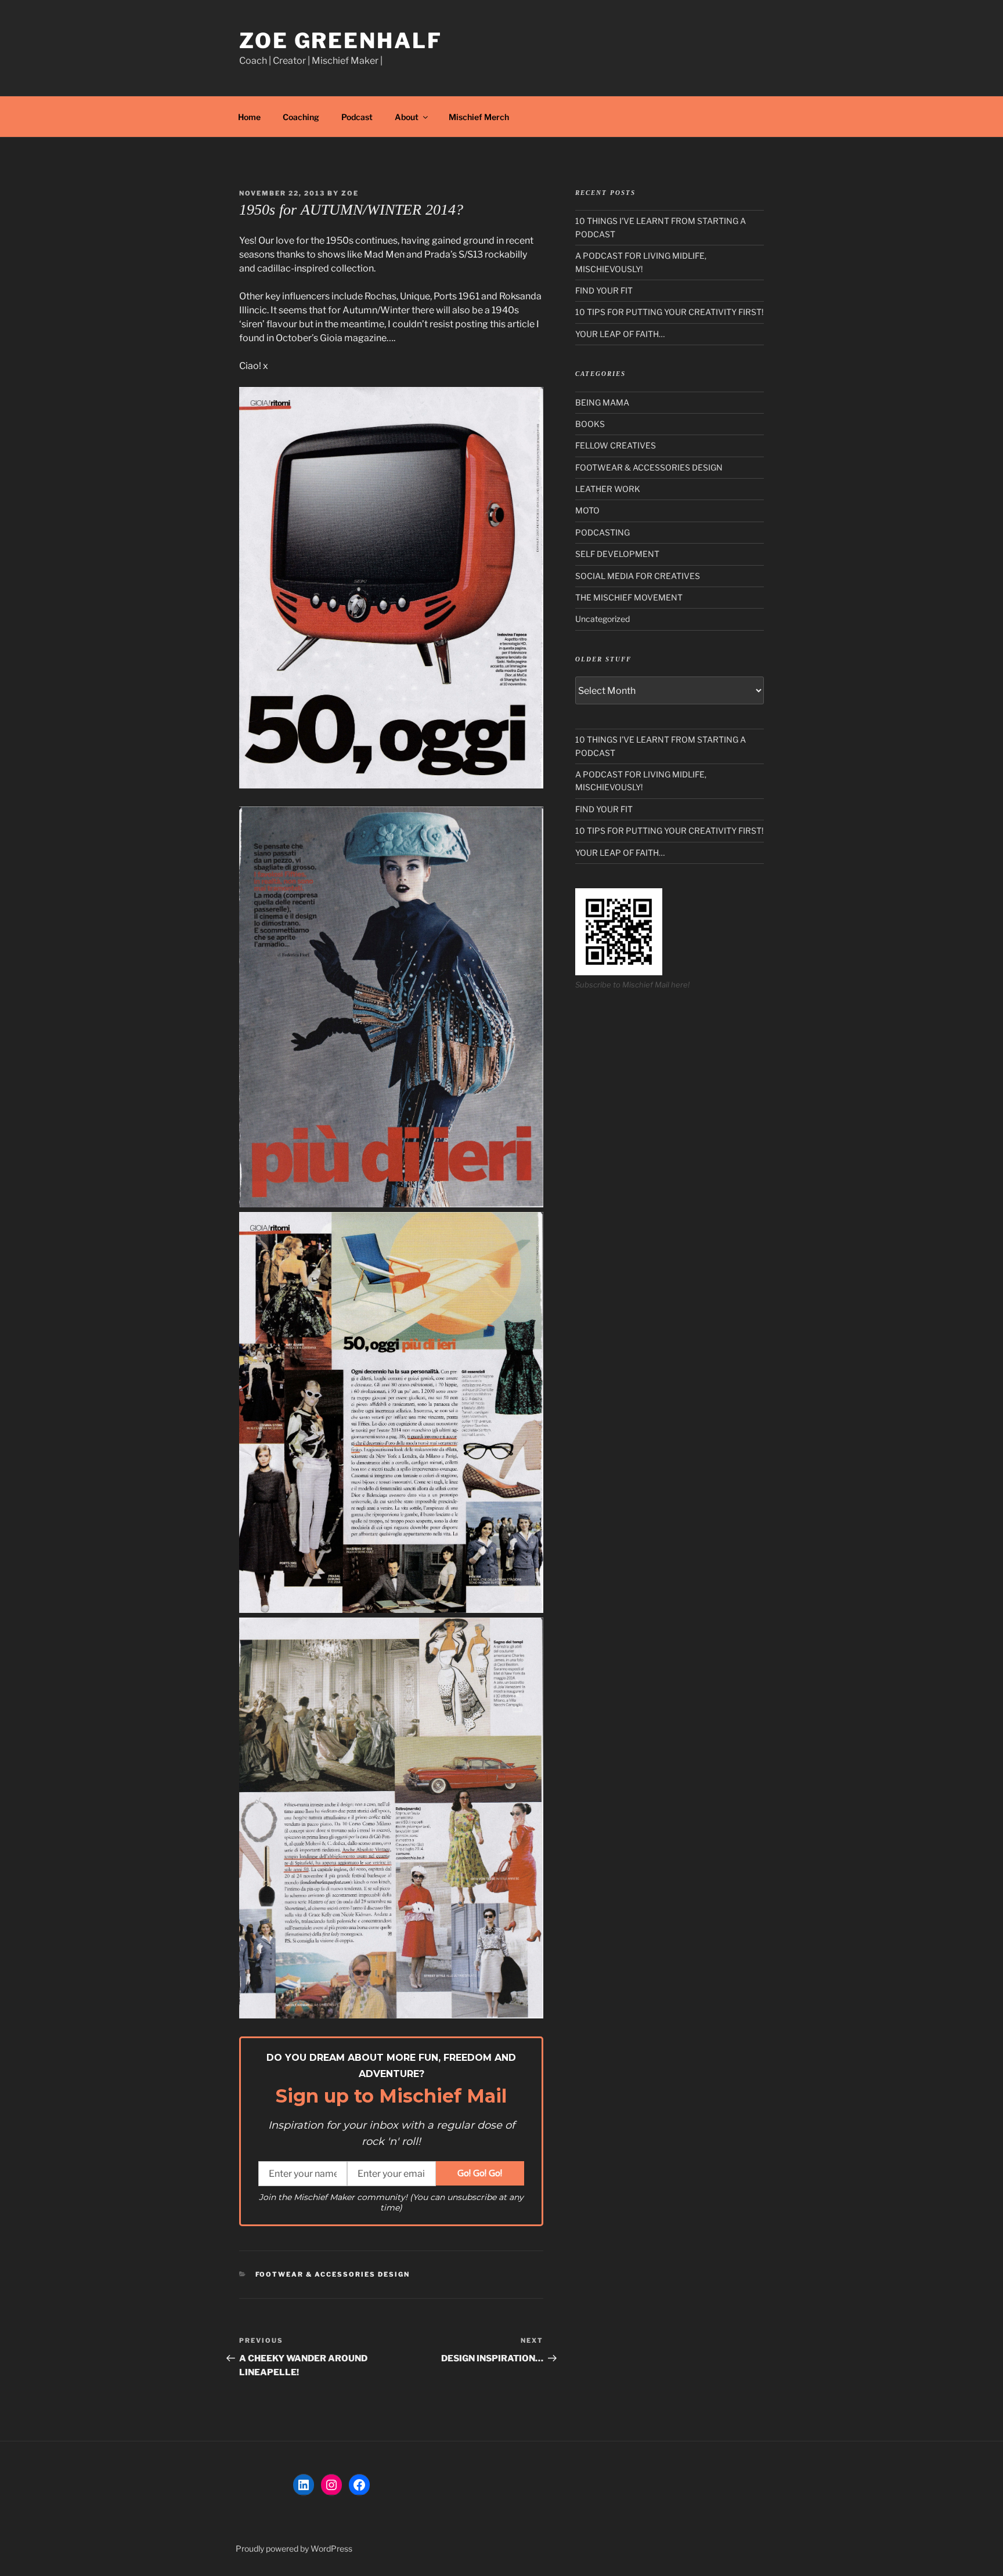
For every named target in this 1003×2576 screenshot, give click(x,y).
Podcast (357, 117)
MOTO (587, 510)
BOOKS (590, 424)
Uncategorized (602, 619)
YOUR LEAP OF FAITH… (620, 334)
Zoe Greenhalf (340, 41)
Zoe (350, 193)
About (407, 117)
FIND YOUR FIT (604, 290)
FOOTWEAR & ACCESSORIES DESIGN (333, 2274)
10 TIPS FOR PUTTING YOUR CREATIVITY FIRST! (669, 312)
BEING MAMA (602, 402)
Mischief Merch (479, 117)
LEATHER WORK (608, 489)
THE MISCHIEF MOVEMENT (629, 597)
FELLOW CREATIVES (616, 445)
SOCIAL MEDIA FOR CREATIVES (638, 576)
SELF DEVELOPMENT (617, 554)
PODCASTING (602, 532)
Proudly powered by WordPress (294, 2548)
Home (249, 117)
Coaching (301, 117)
